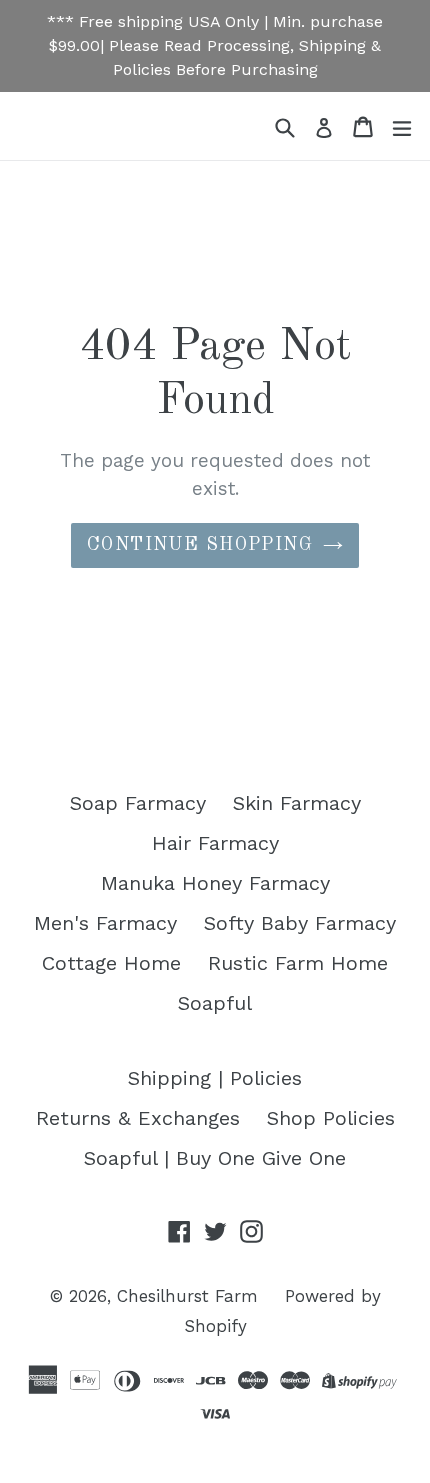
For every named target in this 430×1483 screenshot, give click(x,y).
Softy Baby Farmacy (300, 923)
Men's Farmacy (105, 923)
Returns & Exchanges (138, 1118)
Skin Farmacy (297, 803)
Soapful (215, 1003)
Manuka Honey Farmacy (215, 883)
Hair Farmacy (215, 843)
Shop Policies (331, 1118)
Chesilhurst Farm (187, 1296)
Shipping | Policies (215, 1078)
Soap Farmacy (138, 803)
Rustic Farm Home (298, 963)
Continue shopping (200, 545)
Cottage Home (111, 963)
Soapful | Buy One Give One (215, 1158)
